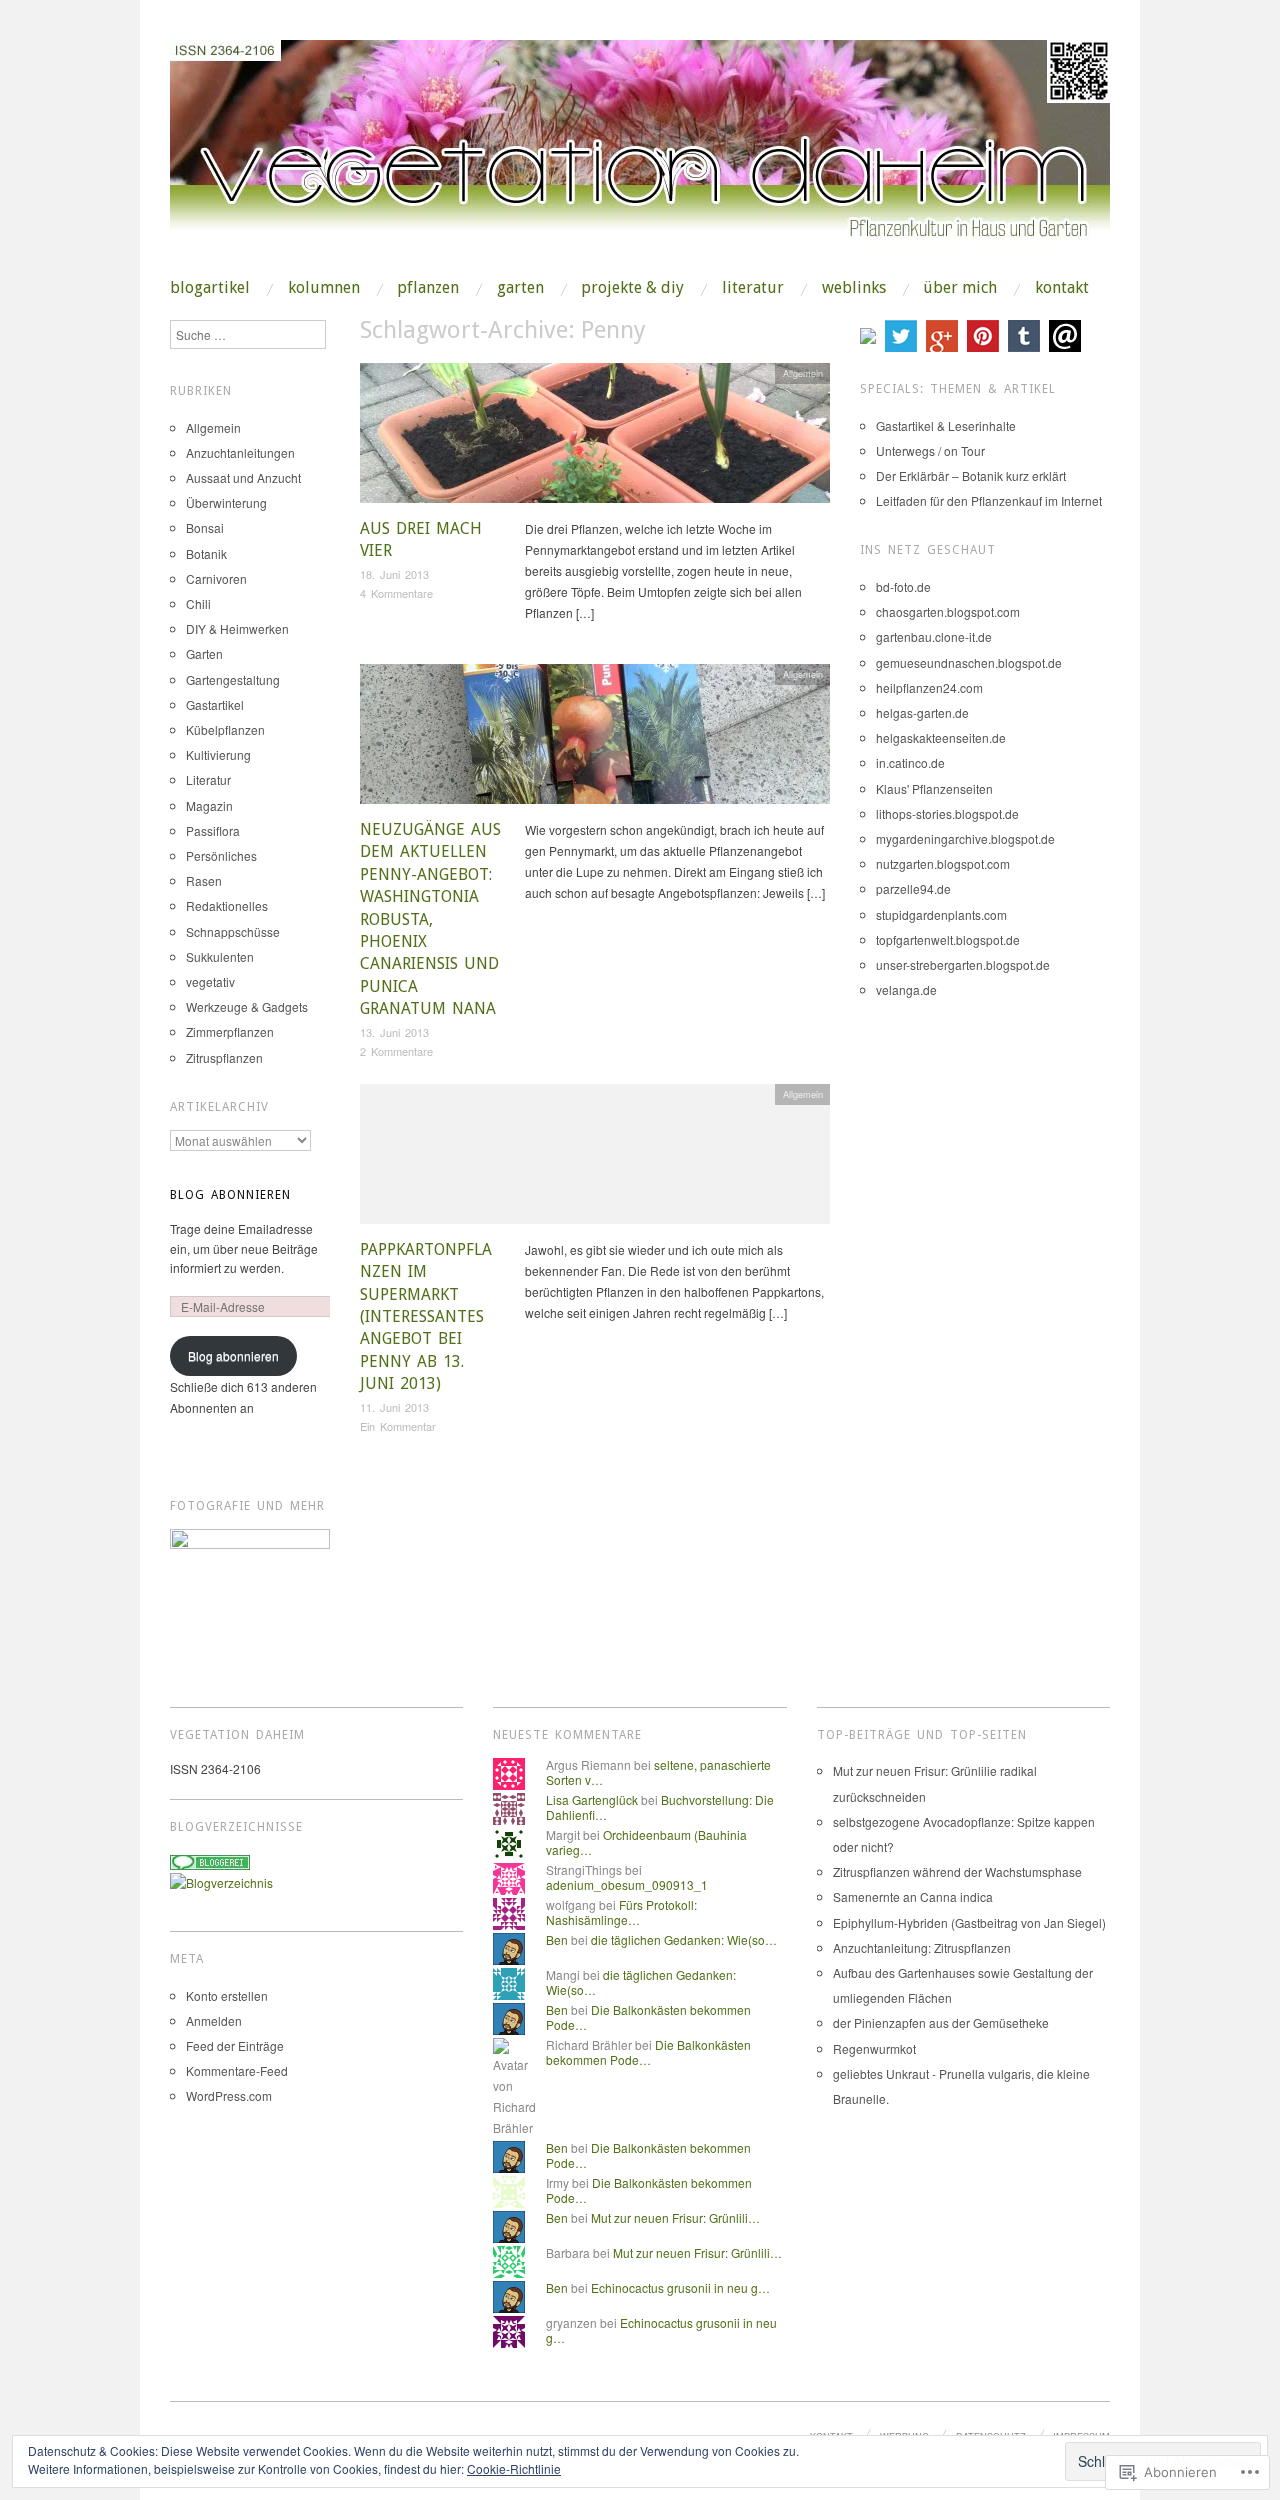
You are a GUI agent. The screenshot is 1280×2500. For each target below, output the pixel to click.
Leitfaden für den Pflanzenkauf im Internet (989, 500)
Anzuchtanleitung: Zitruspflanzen (922, 1947)
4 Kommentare (396, 593)
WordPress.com (229, 2095)
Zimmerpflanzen (230, 1031)
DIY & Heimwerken (237, 628)
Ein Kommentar (398, 1426)
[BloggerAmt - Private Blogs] (221, 1879)
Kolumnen (324, 288)
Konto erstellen (227, 1995)
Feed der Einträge (235, 2045)
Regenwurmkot (874, 2048)
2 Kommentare (396, 1051)
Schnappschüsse (233, 931)
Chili (198, 603)
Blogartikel (210, 288)
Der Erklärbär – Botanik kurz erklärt (971, 475)
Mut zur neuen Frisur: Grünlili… (675, 2217)
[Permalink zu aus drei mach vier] (595, 438)
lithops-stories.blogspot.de (947, 813)
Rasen (204, 880)
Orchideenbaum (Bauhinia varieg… (646, 1841)
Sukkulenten (220, 956)
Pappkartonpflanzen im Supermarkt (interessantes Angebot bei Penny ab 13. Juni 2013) (426, 1316)
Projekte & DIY (632, 288)
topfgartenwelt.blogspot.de (948, 939)
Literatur (753, 288)
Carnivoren (216, 578)
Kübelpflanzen (225, 729)
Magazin (209, 805)
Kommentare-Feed (237, 2070)
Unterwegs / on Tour (930, 450)
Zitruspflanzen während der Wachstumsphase (957, 1871)
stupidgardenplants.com (941, 914)
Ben (557, 1939)
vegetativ (210, 981)
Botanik (206, 553)
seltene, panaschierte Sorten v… (658, 1771)
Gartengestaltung (233, 679)
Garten (520, 288)
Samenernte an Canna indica (913, 1896)
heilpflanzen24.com (929, 687)
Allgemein (803, 373)
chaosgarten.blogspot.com (948, 611)
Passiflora (213, 830)
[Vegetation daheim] (640, 157)
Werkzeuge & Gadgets (247, 1006)
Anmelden (214, 2020)
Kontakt (1062, 288)
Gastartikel (215, 704)
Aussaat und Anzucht (243, 477)
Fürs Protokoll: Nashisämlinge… (621, 1911)
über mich (960, 288)
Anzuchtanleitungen (240, 452)
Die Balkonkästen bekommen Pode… (648, 2016)
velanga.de (906, 989)
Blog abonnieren (230, 1195)
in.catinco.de (910, 762)
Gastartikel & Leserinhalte (946, 425)
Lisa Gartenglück (592, 1799)
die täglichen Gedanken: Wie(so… (684, 1939)
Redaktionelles (227, 905)
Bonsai (205, 527)
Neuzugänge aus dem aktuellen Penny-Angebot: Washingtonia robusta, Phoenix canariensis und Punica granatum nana (430, 919)
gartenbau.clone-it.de (934, 636)
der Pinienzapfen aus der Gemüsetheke (941, 2022)
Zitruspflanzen (224, 1057)
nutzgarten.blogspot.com (943, 863)
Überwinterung (226, 502)
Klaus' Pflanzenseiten (934, 788)
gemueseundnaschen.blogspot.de (969, 662)
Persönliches (221, 855)
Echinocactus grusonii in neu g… (680, 2287)
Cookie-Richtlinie (514, 2468)
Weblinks (854, 288)
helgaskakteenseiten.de (941, 737)
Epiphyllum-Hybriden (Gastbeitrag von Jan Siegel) (969, 1922)
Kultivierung (218, 754)
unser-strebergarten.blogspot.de (963, 964)
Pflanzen (428, 288)
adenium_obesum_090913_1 (627, 1884)
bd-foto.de (903, 586)
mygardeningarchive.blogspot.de (965, 838)
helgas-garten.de (922, 712)
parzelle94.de (913, 888)
